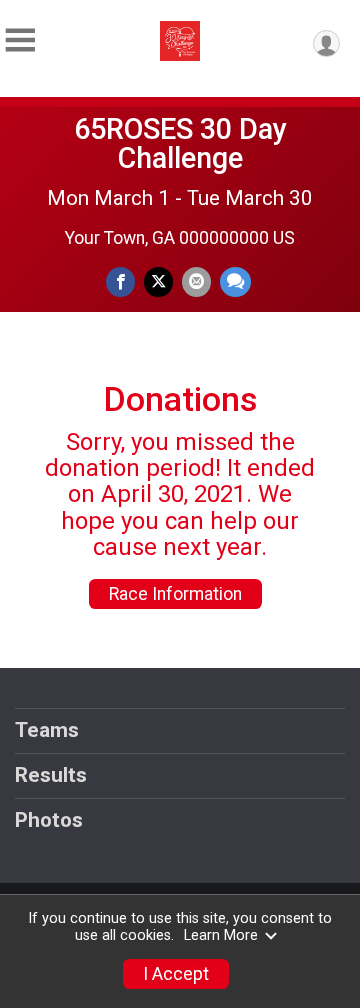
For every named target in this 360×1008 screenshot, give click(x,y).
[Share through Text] (235, 281)
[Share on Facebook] (120, 281)
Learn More (221, 935)
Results (51, 775)
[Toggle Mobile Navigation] (20, 40)
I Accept (176, 974)
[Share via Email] (196, 281)
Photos (49, 820)
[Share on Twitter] (158, 281)
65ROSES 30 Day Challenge (180, 143)
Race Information (175, 594)
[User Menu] (326, 43)
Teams (47, 730)
